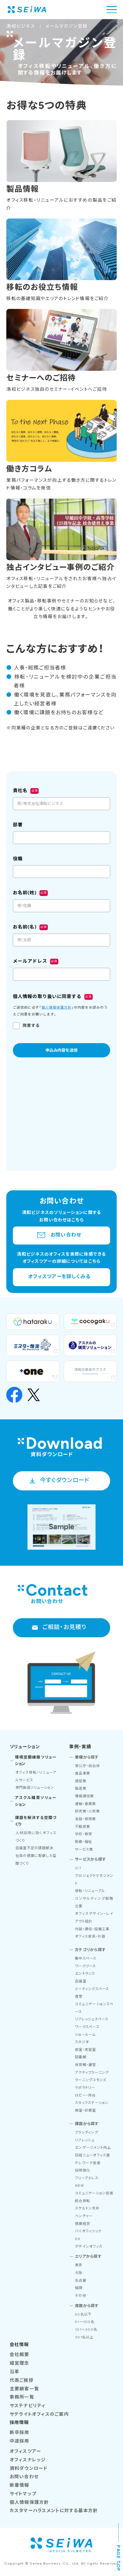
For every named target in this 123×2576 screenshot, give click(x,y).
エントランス (85, 1973)
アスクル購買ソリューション (36, 1801)
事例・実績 (80, 1747)
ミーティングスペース (92, 1989)
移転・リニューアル (90, 1891)
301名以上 (84, 2337)
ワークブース (86, 1966)
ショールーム (85, 2034)
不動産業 (83, 1827)
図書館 (81, 2057)
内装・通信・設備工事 (92, 1929)
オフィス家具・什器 (90, 1936)
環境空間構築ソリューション (36, 1760)
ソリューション (25, 1747)
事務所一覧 (22, 2397)
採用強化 (83, 2170)
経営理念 (20, 2363)
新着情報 (20, 2485)
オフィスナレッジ (28, 2460)
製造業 (81, 1788)
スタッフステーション (92, 2103)
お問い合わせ (66, 1235)
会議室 (81, 1981)
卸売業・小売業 (87, 1811)
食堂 (79, 1996)
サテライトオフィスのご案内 (39, 2414)
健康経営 (83, 2224)
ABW (80, 2185)
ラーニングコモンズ (91, 2080)
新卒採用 (20, 2432)
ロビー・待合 (85, 2095)
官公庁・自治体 (87, 1766)
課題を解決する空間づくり (36, 1821)
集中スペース (86, 1958)
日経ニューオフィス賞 (93, 2155)
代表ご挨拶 (22, 2380)
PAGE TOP (119, 2558)
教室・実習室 (86, 2050)
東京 (79, 2265)
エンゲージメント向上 (93, 2147)
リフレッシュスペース (92, 2019)
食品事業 (83, 1773)
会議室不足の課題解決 (34, 1848)
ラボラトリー (85, 2088)
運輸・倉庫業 (86, 1804)
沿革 (15, 2372)
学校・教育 (84, 1834)
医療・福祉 (84, 1842)
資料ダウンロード (29, 2468)
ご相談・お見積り (65, 1627)
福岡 (79, 2288)
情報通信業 (84, 1796)
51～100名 (85, 2322)
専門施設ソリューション (35, 1787)
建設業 (81, 1781)
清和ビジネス (21, 26)
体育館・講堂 (86, 2065)
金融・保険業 (86, 1819)
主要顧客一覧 (25, 2389)
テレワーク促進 (88, 2163)
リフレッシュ (85, 2140)
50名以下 (83, 2314)
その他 (81, 2295)
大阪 (79, 2273)
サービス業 (84, 1849)
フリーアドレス (87, 2178)
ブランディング (87, 2132)
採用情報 (19, 2422)
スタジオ (82, 2042)
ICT (78, 1868)
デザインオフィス (89, 2246)
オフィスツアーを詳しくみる (59, 1276)
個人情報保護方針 (29, 2502)
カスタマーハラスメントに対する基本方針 (54, 2511)
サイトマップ (23, 2494)
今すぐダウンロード (65, 1480)
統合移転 (83, 2201)
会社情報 (19, 2345)
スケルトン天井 (87, 2208)
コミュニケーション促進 (94, 2193)
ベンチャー (84, 2216)
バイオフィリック (88, 2231)
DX (78, 2239)
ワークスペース (87, 2027)
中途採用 (20, 2441)
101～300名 (86, 2329)
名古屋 (81, 2280)
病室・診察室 (86, 2110)
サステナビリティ (28, 2406)
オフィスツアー (25, 2451)
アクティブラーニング (92, 2072)
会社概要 (20, 2355)
